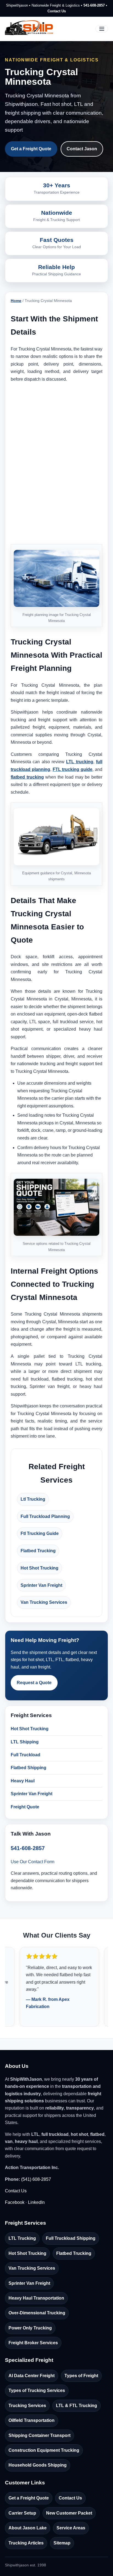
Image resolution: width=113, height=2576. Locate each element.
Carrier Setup (22, 2513)
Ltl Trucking (33, 1499)
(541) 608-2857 (36, 2179)
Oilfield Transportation (32, 2420)
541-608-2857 (94, 5)
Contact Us (57, 11)
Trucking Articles (26, 2543)
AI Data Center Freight (32, 2376)
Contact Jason (82, 149)
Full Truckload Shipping (71, 2238)
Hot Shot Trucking (39, 1568)
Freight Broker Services (33, 2343)
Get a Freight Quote (31, 149)
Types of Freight (81, 2376)
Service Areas (71, 2528)
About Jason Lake (28, 2528)
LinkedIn (36, 2202)
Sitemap (62, 2543)
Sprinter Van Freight (41, 1585)
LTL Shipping (25, 1742)
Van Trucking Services (44, 1602)
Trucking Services (27, 2406)
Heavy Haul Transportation (36, 2298)
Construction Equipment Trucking (44, 2450)
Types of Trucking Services (37, 2390)
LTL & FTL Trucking (77, 2406)
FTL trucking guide (73, 769)
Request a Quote (34, 1683)
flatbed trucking (27, 777)
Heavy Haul (23, 1781)
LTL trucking (80, 762)
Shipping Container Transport (39, 2435)
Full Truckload (26, 1755)
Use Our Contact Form (33, 1862)
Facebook (15, 2202)
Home (16, 301)
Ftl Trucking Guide (40, 1533)
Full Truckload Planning (45, 1516)
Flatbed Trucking (38, 1551)
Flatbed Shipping (29, 1768)
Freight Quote (25, 1807)
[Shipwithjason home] (29, 29)
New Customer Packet (69, 2513)
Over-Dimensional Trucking (37, 2313)
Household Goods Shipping (38, 2465)
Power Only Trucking (30, 2328)
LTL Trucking (22, 2238)
